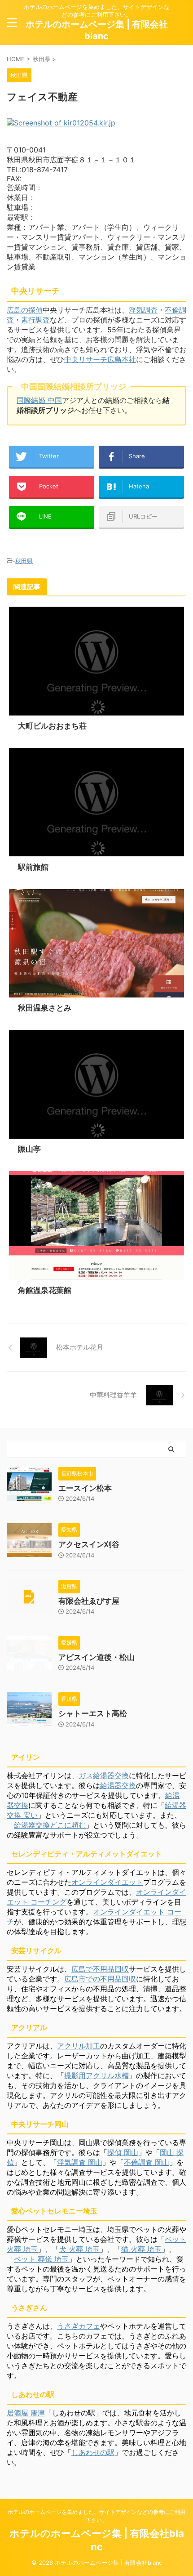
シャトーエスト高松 (93, 1713)
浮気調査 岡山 (80, 2162)
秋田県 (24, 561)
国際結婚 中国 (39, 400)
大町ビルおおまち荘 (52, 726)
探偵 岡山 (123, 2152)
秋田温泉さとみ (45, 1008)
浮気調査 (143, 310)
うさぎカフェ (79, 2326)
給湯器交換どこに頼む (50, 1825)
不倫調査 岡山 (147, 2162)
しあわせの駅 (93, 2452)
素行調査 (35, 320)
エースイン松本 (85, 1488)
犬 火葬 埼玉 (79, 2249)
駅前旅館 (33, 867)
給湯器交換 (118, 1785)
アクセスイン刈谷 (89, 1544)
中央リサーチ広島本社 (100, 359)
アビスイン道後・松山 (96, 1657)
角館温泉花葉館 (45, 1290)
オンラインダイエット (107, 1882)
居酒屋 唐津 (26, 2413)
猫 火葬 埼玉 (141, 2249)
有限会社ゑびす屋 (89, 1601)
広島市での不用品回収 (100, 1979)
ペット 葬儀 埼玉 (41, 2259)
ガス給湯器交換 (104, 1775)
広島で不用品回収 (100, 1969)
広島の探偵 (25, 310)
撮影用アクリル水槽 (96, 2075)
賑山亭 (29, 1149)
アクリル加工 (79, 2046)
